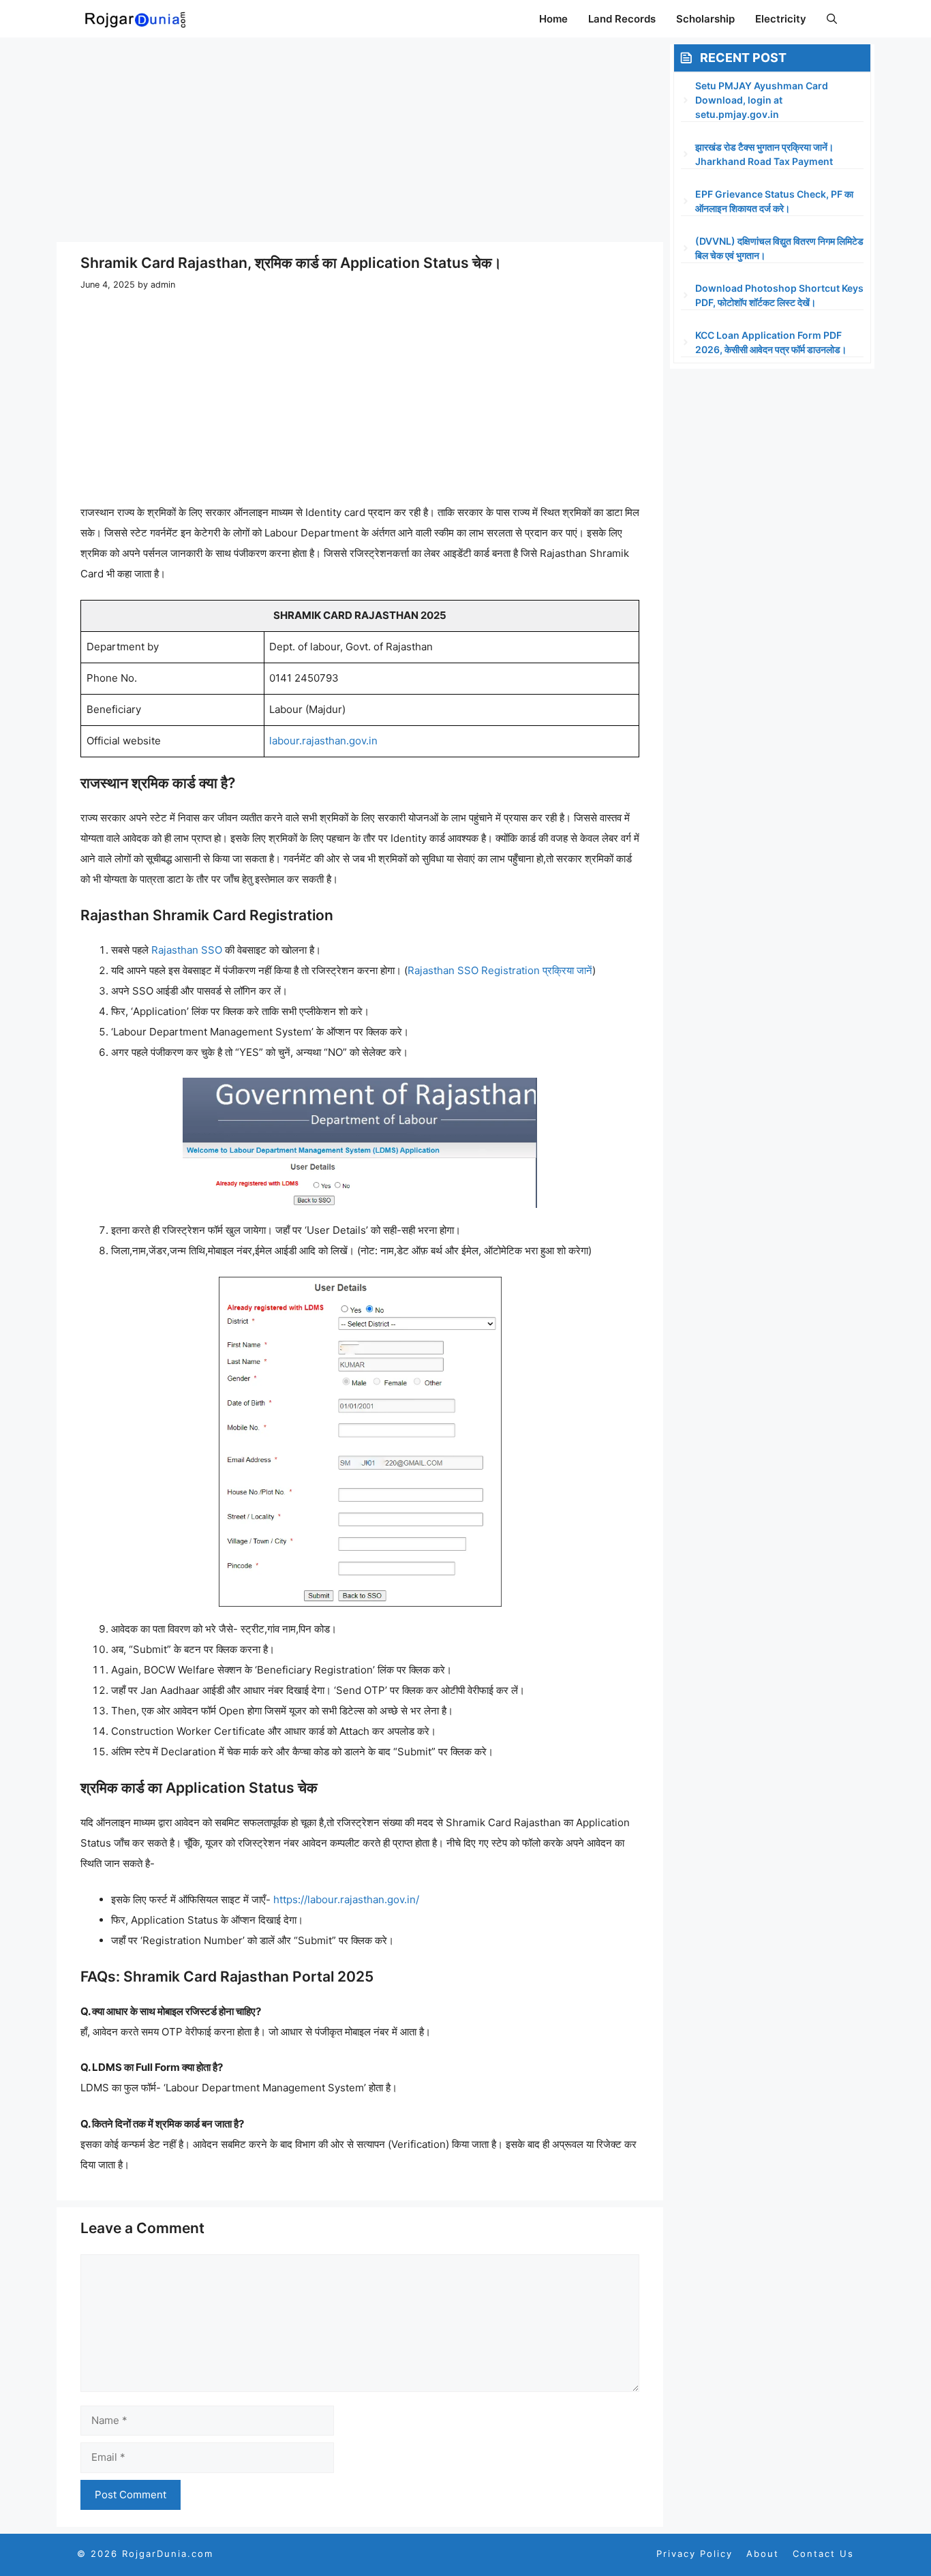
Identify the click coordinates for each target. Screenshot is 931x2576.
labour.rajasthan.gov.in (323, 741)
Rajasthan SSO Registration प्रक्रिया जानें (500, 970)
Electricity (781, 19)
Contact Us (823, 2554)
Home (553, 19)
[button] (832, 19)
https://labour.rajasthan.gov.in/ (346, 1899)
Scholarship (705, 19)
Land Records (622, 19)
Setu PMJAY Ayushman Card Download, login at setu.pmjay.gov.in (762, 100)
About (763, 2554)
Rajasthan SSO (187, 950)
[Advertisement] (360, 140)
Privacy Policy (695, 2554)
